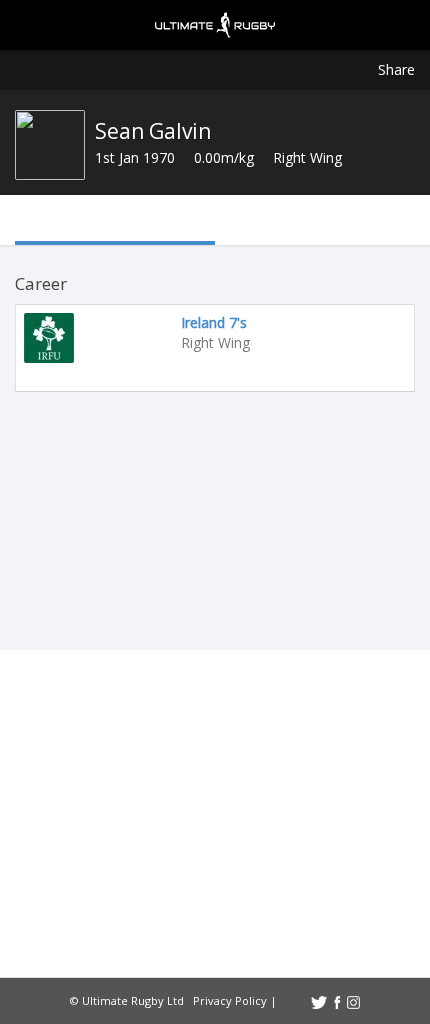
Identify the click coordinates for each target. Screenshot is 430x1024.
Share (396, 69)
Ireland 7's (214, 322)
